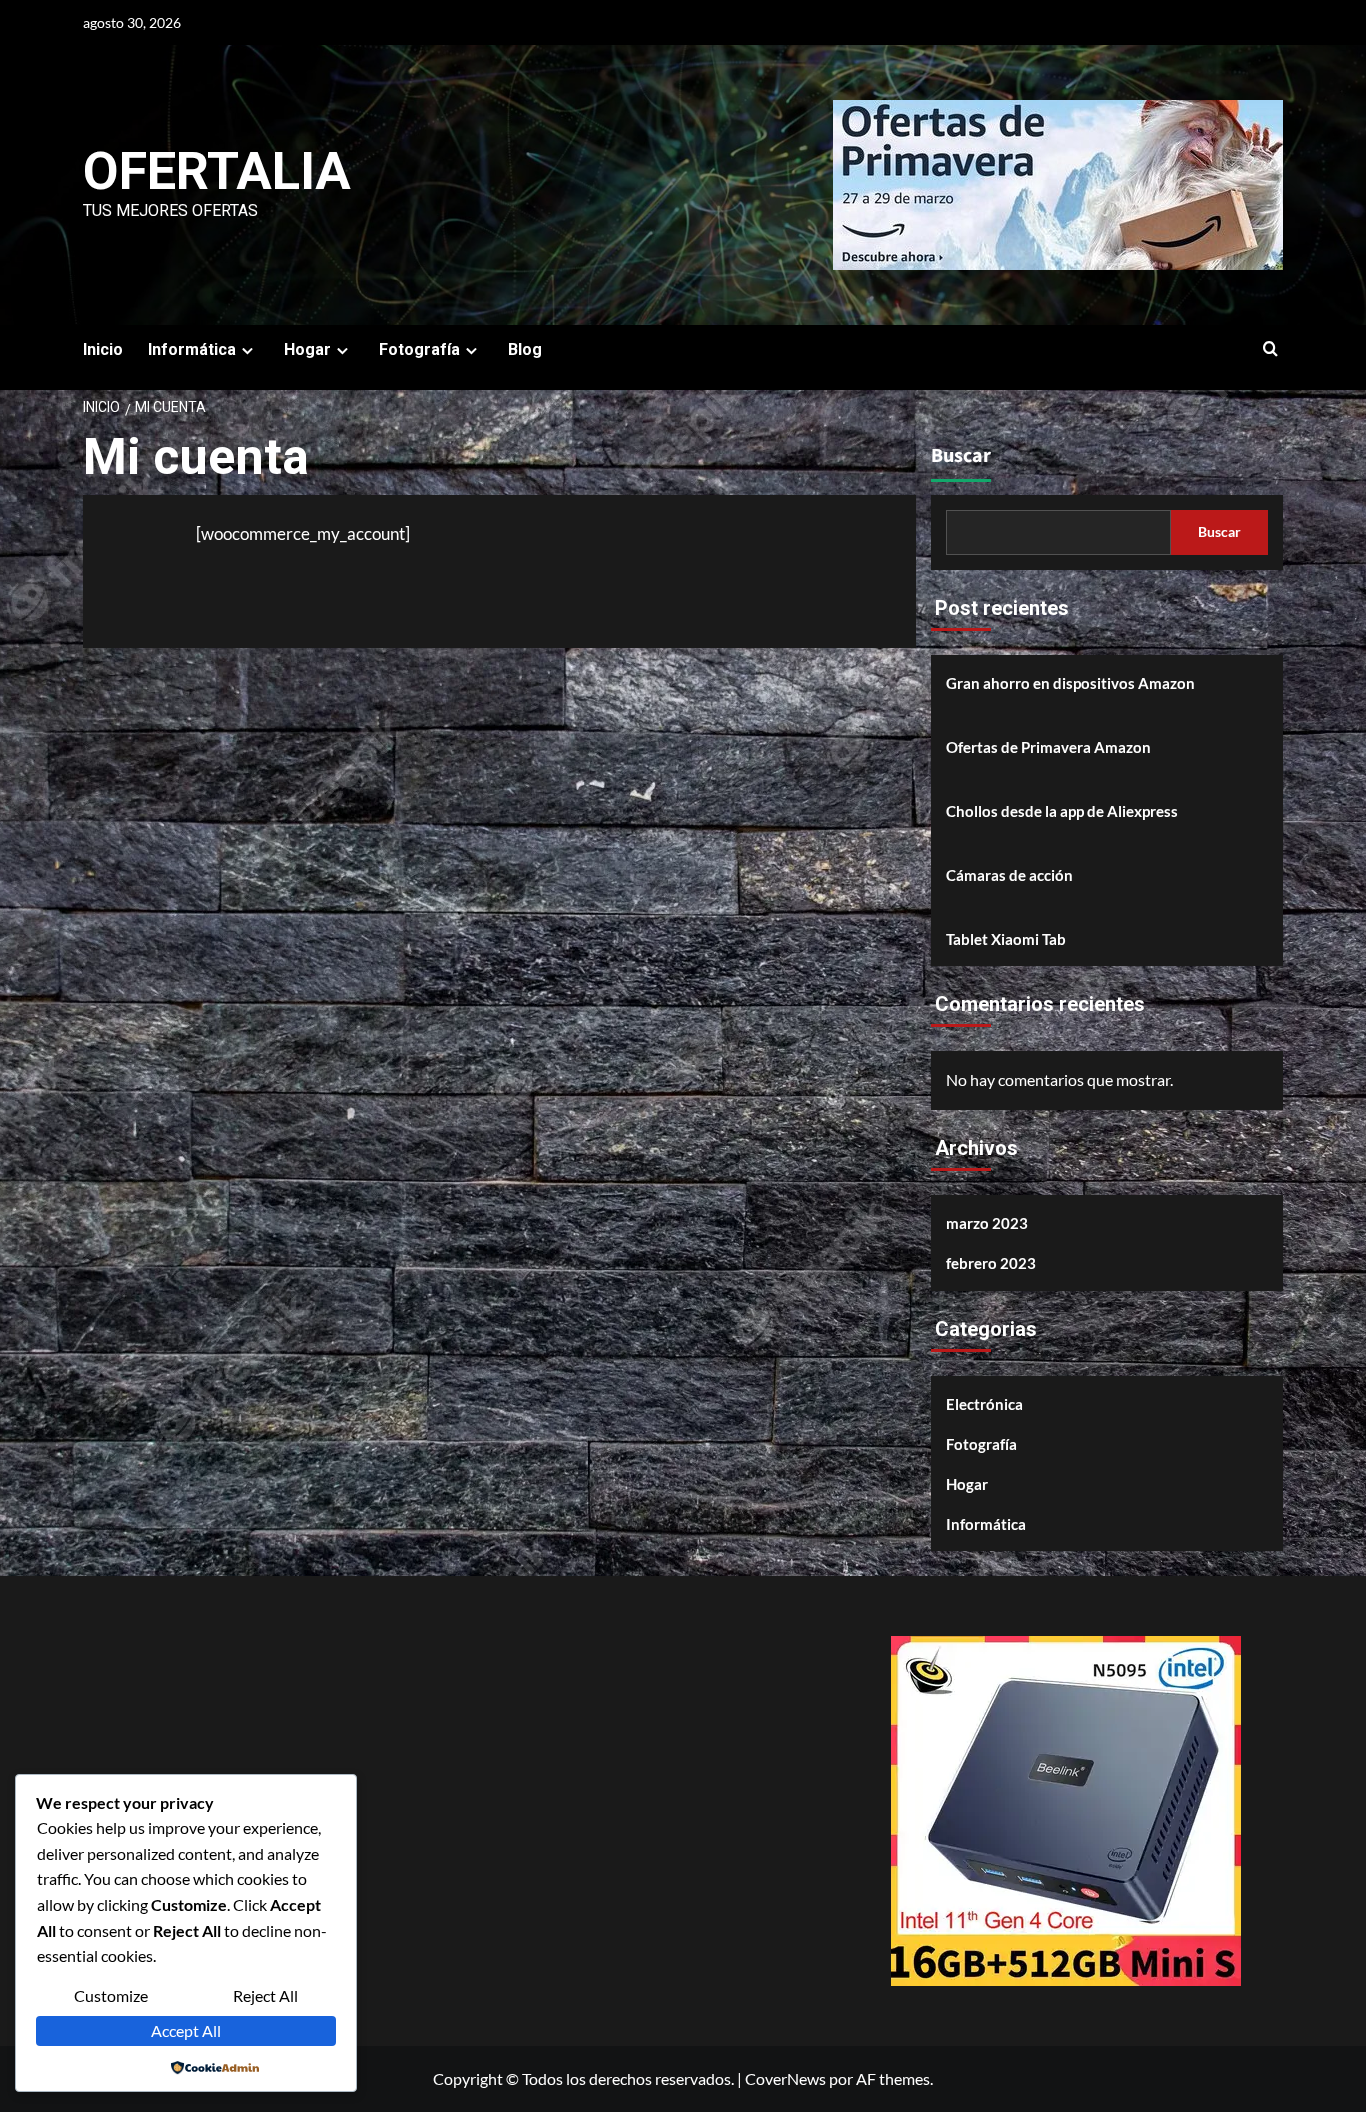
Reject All (265, 1995)
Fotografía (981, 1444)
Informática (986, 1524)
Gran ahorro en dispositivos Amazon (1070, 683)
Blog (525, 349)
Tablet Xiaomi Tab (1006, 939)
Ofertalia (217, 171)
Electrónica (984, 1404)
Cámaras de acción (1009, 875)
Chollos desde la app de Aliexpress (1062, 811)
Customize (111, 1995)
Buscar (961, 456)
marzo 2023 (987, 1223)
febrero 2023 (991, 1263)
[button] (1270, 349)
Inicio (103, 349)
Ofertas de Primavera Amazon (1048, 747)
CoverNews (785, 2078)
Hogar (967, 1484)
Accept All (186, 2030)
